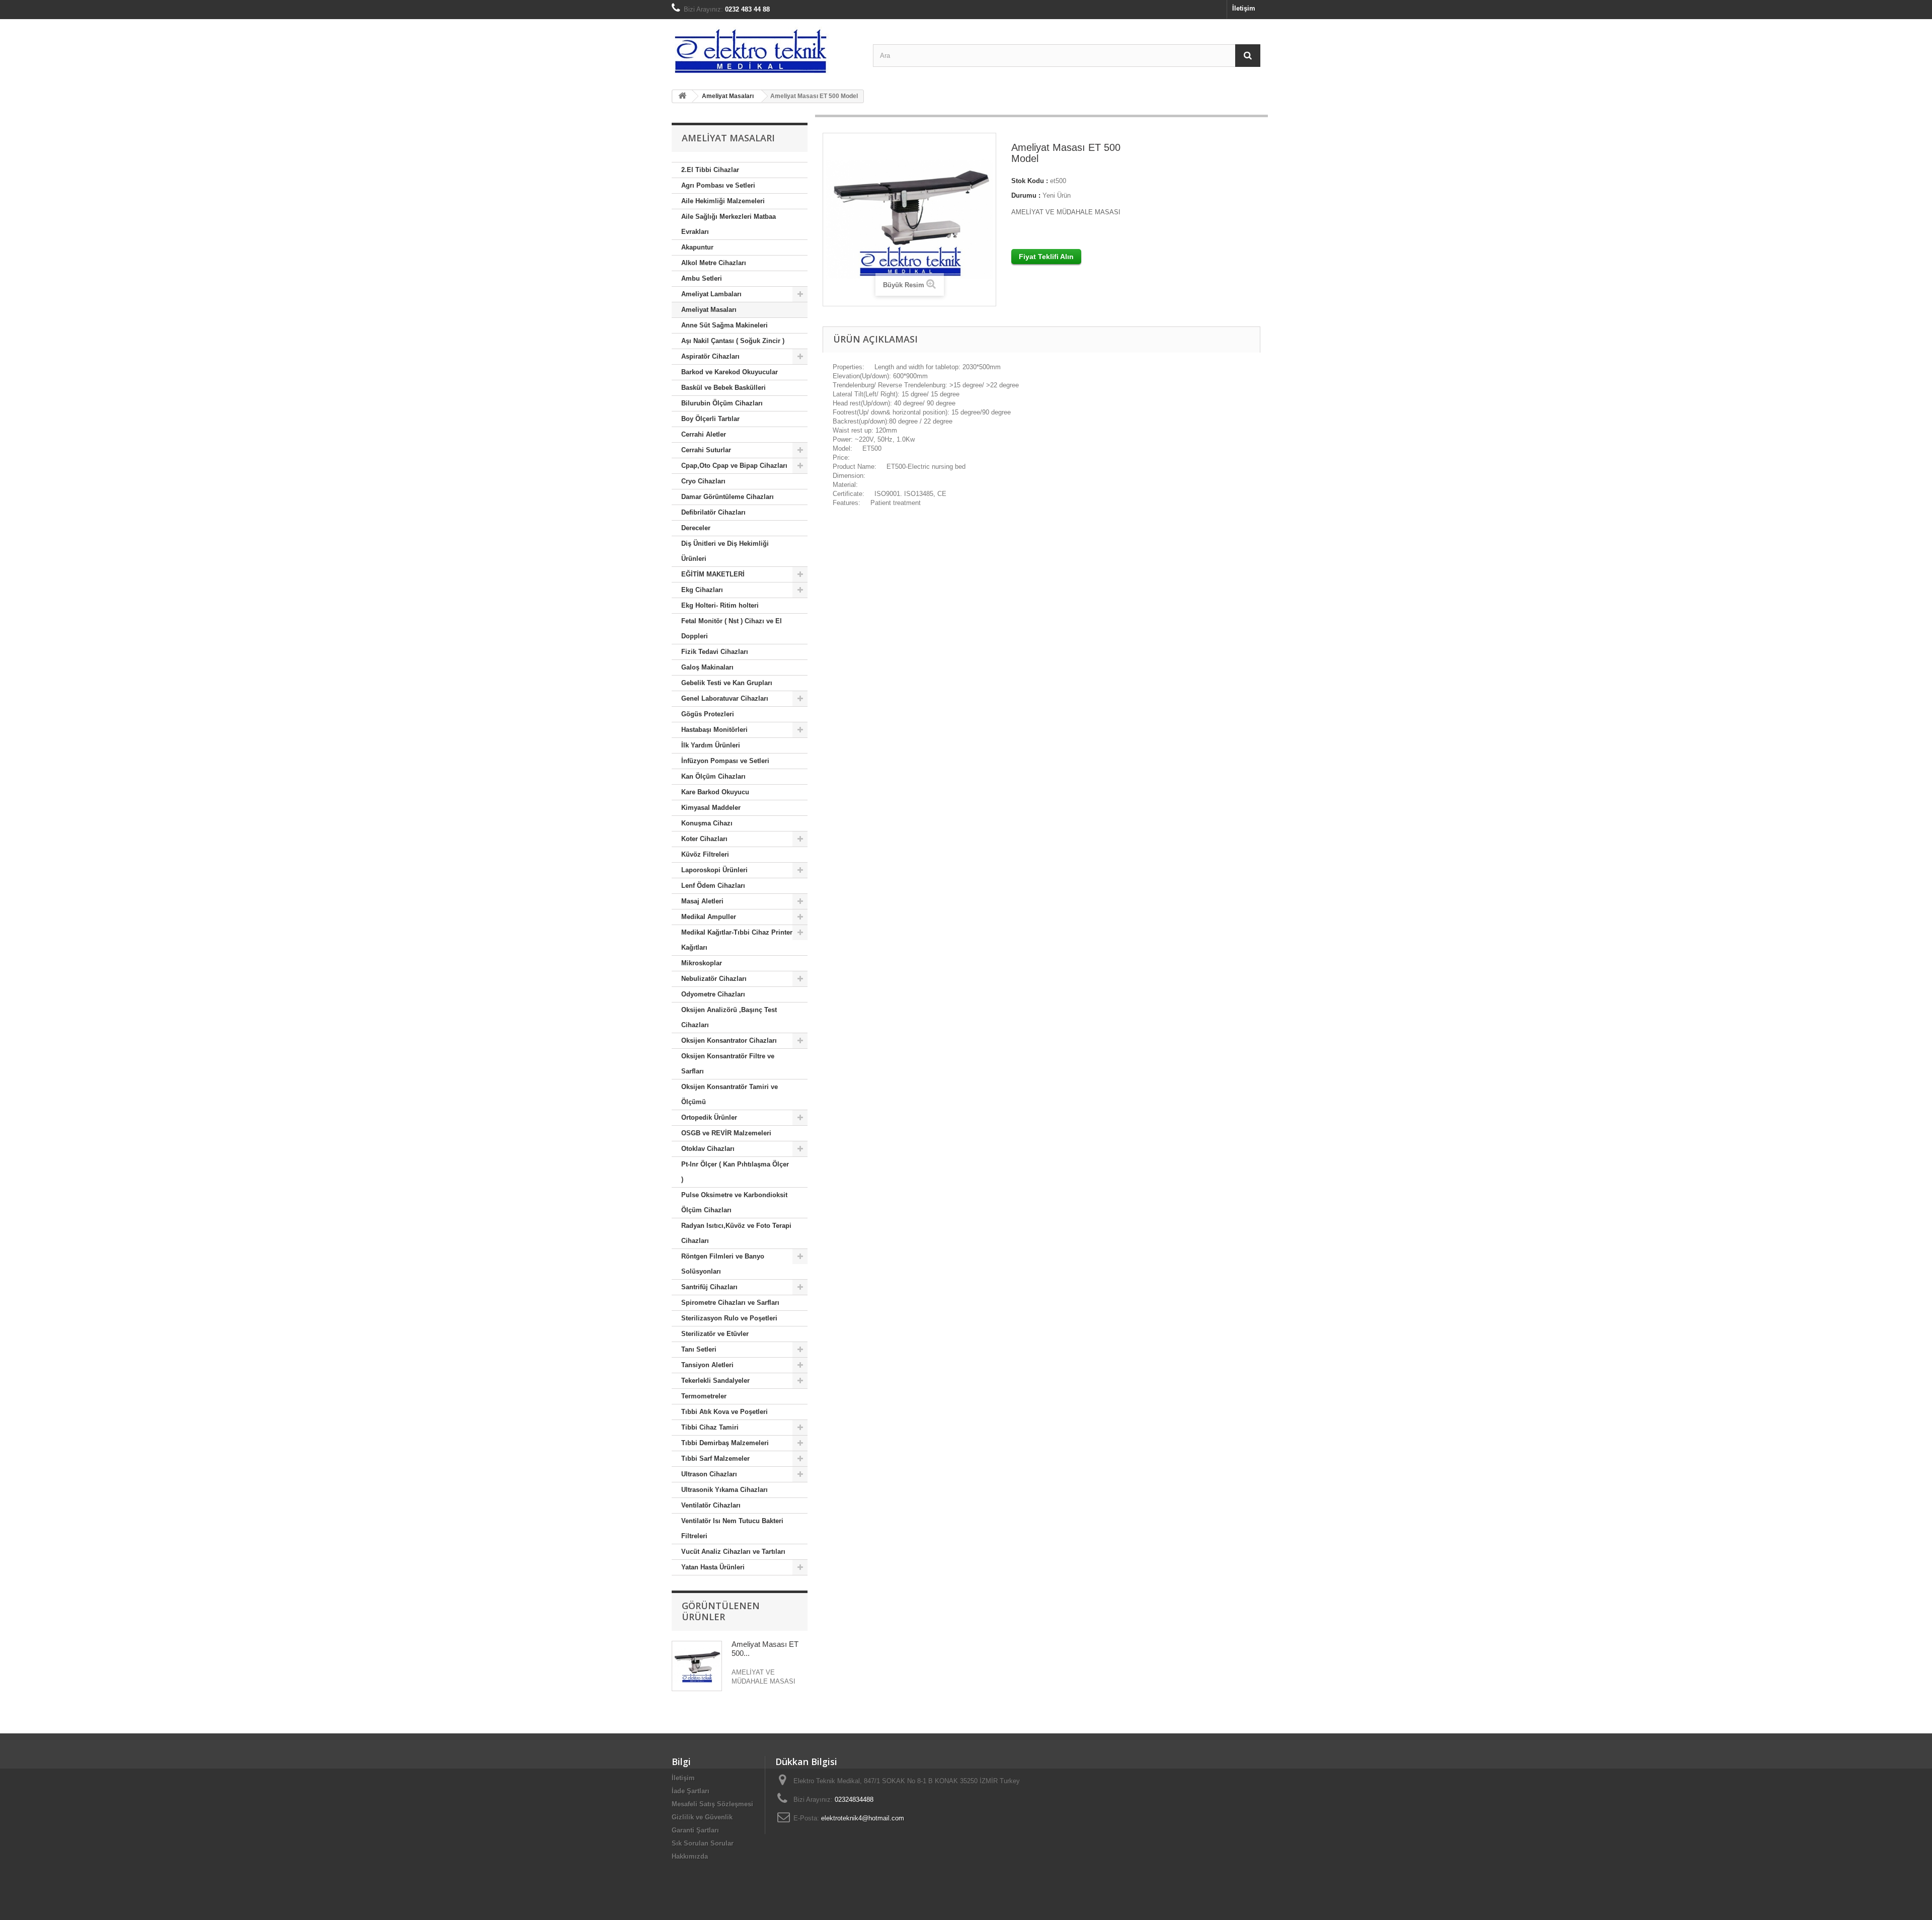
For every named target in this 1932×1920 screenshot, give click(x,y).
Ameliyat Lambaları (711, 294)
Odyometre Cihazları (713, 994)
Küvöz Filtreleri (705, 854)
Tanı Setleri (699, 1349)
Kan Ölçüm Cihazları (713, 776)
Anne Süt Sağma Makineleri (725, 325)
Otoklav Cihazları (708, 1149)
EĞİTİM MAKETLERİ (713, 574)
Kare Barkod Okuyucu (715, 792)
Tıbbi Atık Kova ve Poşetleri (725, 1412)
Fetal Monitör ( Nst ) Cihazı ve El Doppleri (732, 629)
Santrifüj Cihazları (709, 1287)
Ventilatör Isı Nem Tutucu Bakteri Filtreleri (732, 1528)
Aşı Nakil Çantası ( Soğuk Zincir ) (733, 341)
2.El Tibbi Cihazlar (710, 170)
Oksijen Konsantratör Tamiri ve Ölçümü (730, 1094)
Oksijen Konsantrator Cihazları (729, 1040)
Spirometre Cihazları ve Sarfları (730, 1303)
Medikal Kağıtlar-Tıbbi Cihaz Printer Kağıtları (737, 940)
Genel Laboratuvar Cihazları (725, 698)
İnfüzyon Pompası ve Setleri (725, 761)
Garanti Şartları (695, 1830)
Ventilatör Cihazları (711, 1505)
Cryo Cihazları (703, 481)
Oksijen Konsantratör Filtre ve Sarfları (728, 1064)
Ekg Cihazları (702, 590)
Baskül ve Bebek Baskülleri (723, 388)
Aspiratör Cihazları (710, 356)
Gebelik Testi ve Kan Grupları (727, 683)
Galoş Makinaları (707, 667)
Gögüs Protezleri (708, 714)
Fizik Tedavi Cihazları (715, 652)
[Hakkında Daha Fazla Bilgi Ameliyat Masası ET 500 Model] (697, 1666)
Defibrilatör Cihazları (713, 512)
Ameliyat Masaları (709, 310)
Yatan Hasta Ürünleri (713, 1567)
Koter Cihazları (704, 839)
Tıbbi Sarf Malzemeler (715, 1458)
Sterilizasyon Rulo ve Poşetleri (729, 1318)
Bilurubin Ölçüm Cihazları (722, 403)
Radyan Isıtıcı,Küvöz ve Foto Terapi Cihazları (736, 1233)
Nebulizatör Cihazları (714, 979)
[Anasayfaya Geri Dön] (682, 96)
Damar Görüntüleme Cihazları (728, 497)
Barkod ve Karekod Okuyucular (730, 372)
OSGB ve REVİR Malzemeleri (726, 1133)
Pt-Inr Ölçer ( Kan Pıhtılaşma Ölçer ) (735, 1172)
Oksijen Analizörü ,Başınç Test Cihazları (729, 1017)
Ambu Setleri (702, 278)
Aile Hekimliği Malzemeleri (723, 201)
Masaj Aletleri (702, 901)
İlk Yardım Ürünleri (711, 745)
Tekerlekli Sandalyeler (715, 1381)
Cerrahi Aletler (704, 434)
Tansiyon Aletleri (707, 1365)
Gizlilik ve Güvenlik (702, 1817)
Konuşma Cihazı (707, 823)
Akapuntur (697, 247)
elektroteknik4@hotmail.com (863, 1818)
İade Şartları (691, 1791)
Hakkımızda (690, 1856)
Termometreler (704, 1396)
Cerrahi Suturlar (706, 450)
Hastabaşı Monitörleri (714, 730)
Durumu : (1026, 195)
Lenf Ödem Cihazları (713, 886)
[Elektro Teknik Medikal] (765, 51)
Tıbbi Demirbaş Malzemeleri (725, 1443)
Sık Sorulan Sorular (703, 1843)
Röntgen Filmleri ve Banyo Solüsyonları (723, 1264)
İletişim (1244, 8)
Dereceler (696, 528)
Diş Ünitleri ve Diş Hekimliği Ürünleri (725, 551)
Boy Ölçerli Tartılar (710, 419)
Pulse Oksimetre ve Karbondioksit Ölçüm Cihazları (734, 1202)
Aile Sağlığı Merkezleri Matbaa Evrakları (729, 224)
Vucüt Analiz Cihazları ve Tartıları (733, 1552)
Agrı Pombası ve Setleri (718, 185)
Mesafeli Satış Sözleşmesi (712, 1804)
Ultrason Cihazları (709, 1474)
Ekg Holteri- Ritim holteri (720, 605)
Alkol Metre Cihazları (714, 263)
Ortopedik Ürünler (709, 1117)
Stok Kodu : (1030, 181)
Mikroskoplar (702, 963)
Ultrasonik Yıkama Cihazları (725, 1490)
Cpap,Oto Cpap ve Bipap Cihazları (734, 466)
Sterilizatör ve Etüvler (715, 1334)
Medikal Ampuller (709, 917)
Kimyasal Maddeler (711, 808)
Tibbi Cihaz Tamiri (710, 1427)
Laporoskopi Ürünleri (714, 870)
